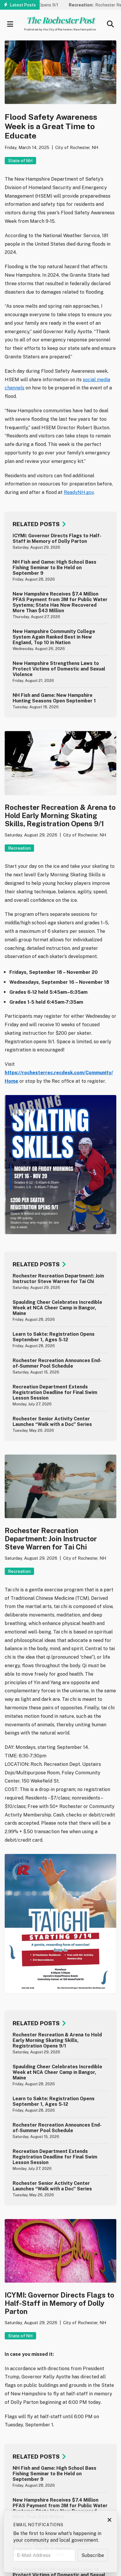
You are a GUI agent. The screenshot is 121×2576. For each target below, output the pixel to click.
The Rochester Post (60, 20)
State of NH (20, 161)
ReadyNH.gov (79, 492)
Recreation (19, 848)
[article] (60, 541)
